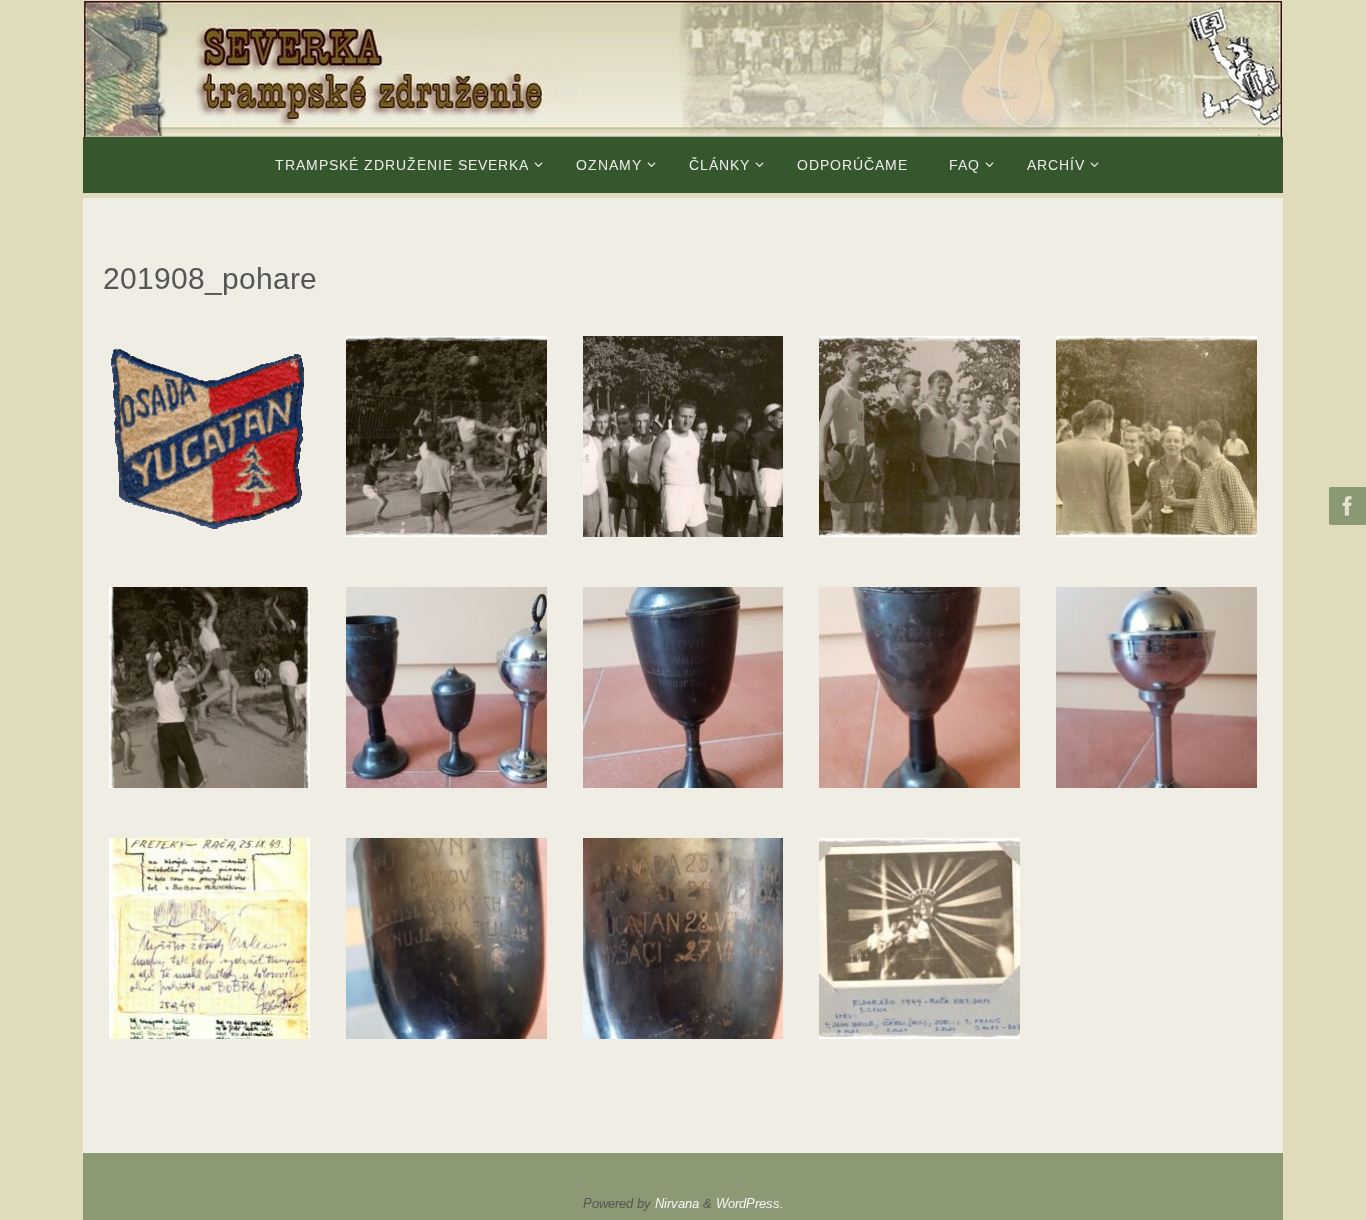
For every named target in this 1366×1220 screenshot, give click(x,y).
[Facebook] (1345, 506)
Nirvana (677, 1203)
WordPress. (750, 1203)
